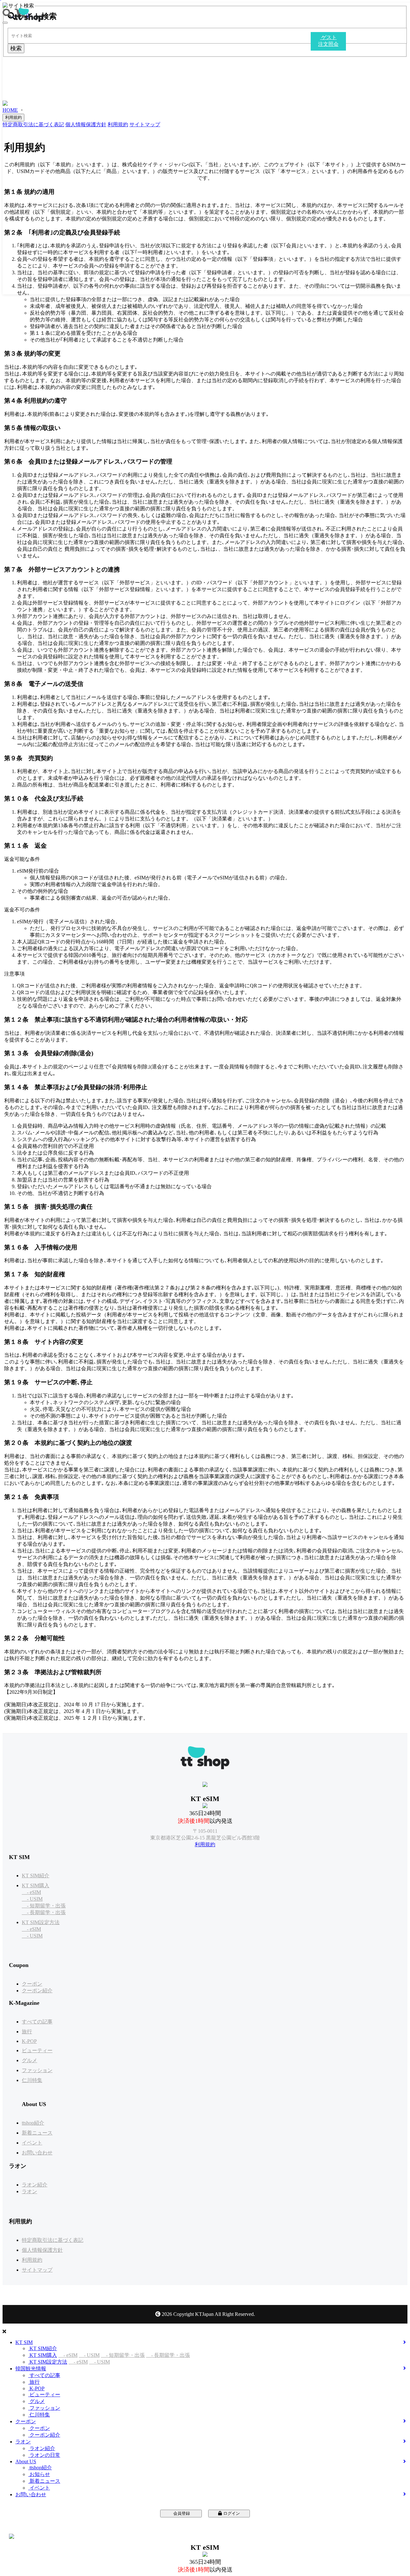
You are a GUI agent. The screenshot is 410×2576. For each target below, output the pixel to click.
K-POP (29, 2041)
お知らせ (39, 2474)
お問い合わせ (37, 2153)
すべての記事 (37, 2022)
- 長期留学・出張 (44, 1912)
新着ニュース (37, 2133)
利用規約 (205, 1844)
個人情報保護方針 (42, 2250)
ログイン (231, 2513)
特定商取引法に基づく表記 (53, 2240)
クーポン (32, 1984)
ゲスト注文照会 (205, 2523)
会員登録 (181, 2513)
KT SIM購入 (36, 1885)
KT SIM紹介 (36, 1876)
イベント (32, 2143)
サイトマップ (37, 2270)
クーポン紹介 (37, 1991)
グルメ (29, 2060)
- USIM (32, 1899)
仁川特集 (32, 2080)
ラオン (29, 2191)
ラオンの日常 (44, 2455)
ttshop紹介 (33, 2123)
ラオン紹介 (35, 2185)
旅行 (27, 2032)
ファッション (37, 2070)
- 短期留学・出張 (44, 1906)
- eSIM (31, 1892)
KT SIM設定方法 (41, 1922)
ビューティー (37, 2050)
